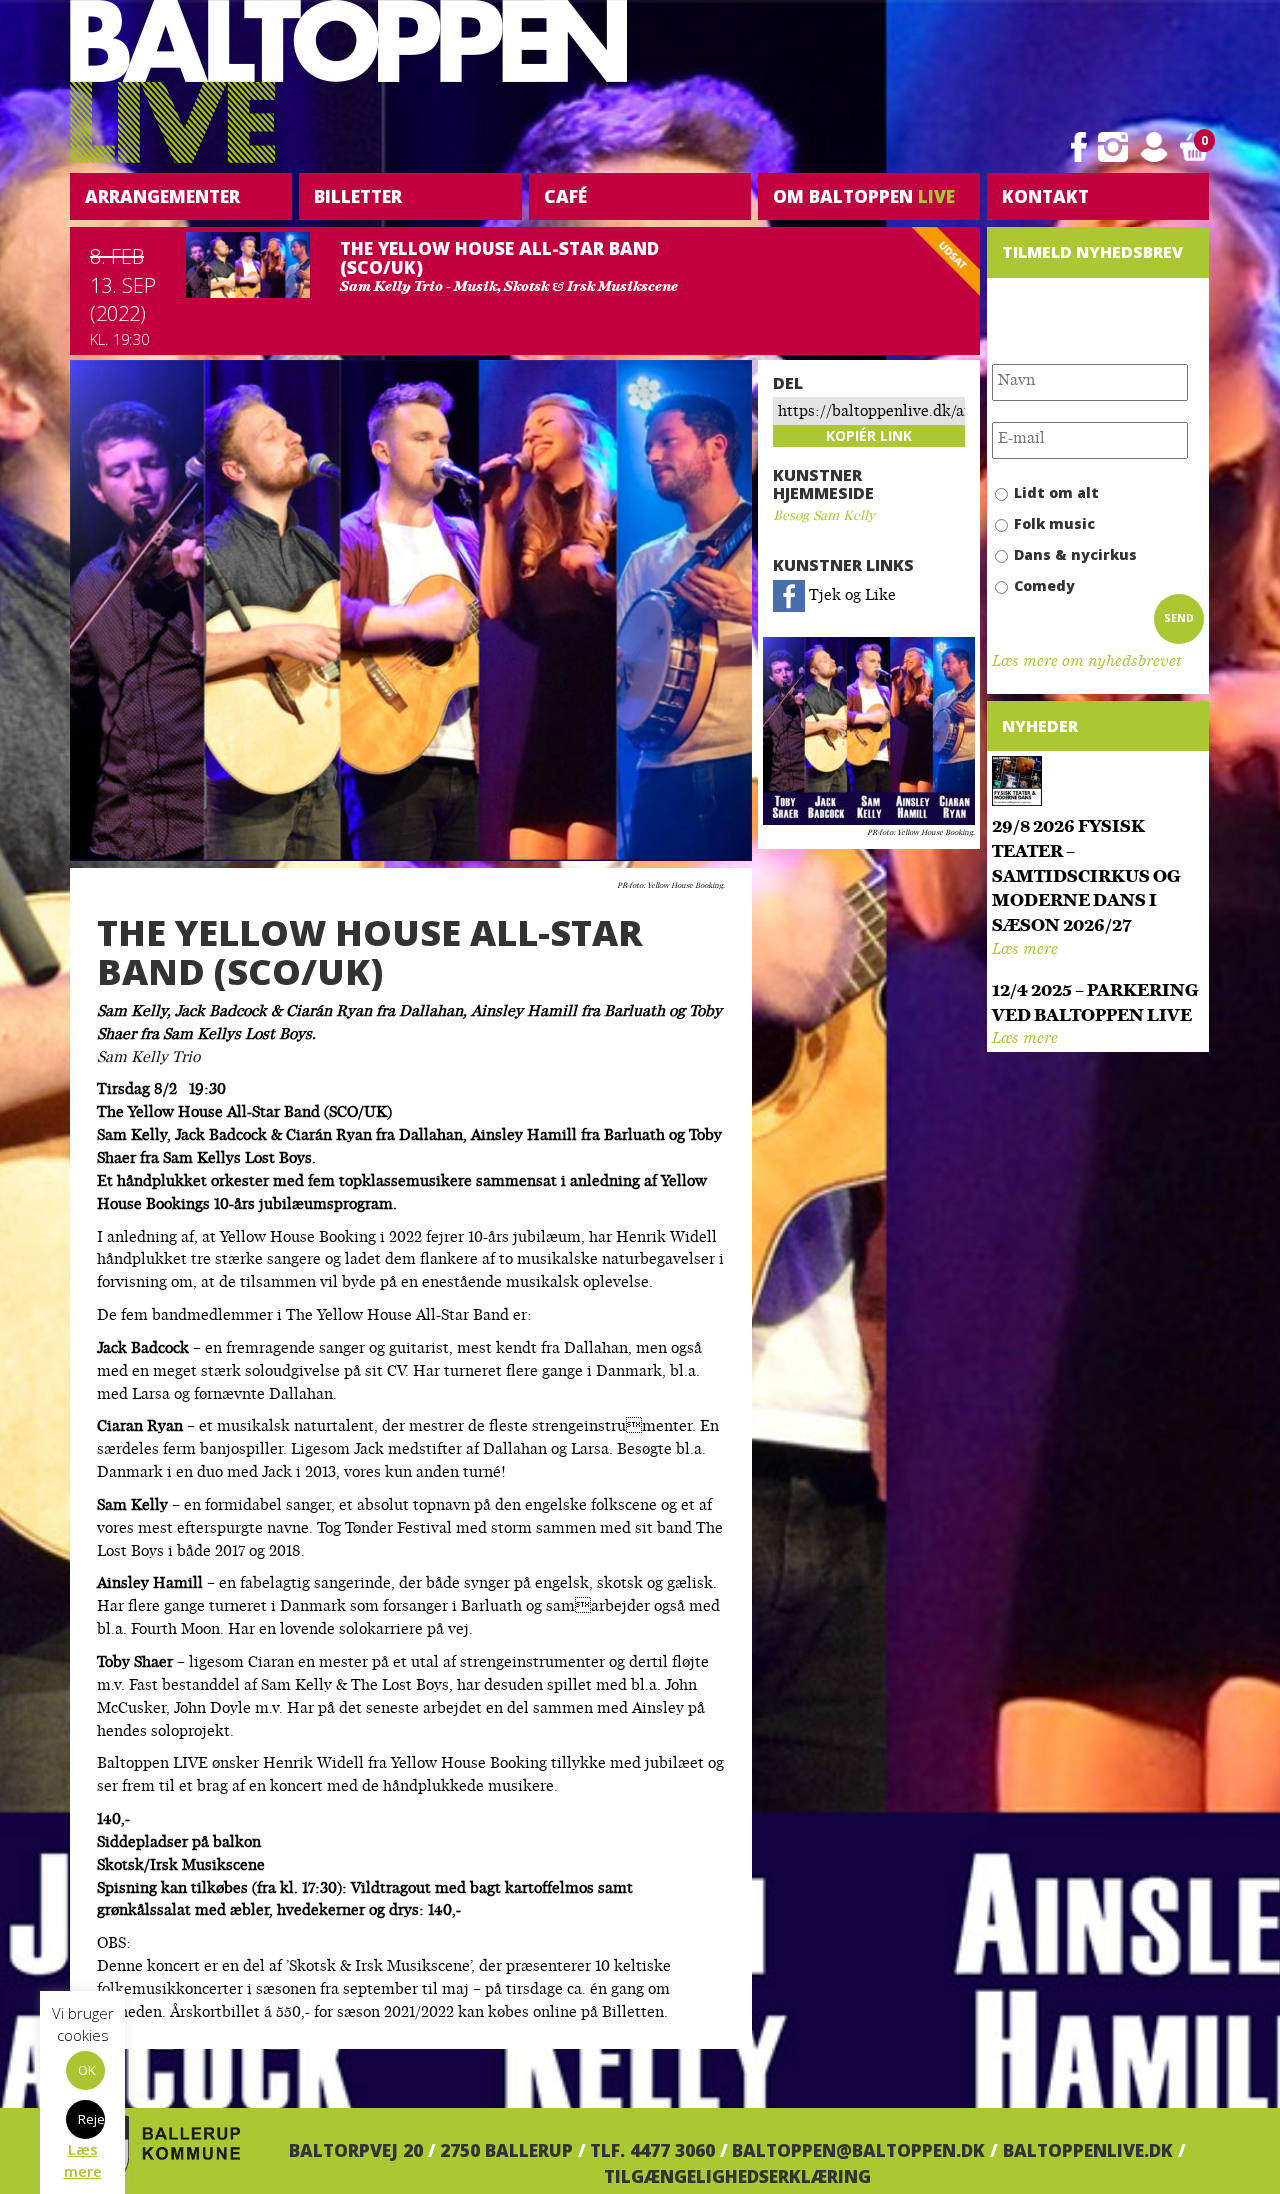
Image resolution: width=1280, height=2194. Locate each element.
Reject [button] (91, 2119)
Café (565, 196)
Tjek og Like (850, 596)
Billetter (358, 196)
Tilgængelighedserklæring (737, 2176)
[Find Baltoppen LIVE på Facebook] (1079, 147)
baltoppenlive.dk (1088, 2150)
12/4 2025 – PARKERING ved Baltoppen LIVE (1095, 1004)
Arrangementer (162, 196)
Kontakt (1045, 196)
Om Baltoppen (864, 196)
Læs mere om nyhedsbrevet (1086, 662)
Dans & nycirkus (1075, 554)
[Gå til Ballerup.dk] (155, 2150)
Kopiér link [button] (869, 435)
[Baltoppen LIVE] (348, 82)
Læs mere (1025, 950)
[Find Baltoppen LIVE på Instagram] (1113, 147)
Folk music (1054, 523)
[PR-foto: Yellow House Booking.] (869, 731)
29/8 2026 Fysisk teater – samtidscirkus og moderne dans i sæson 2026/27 (1086, 877)
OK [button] (87, 2070)
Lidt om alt (1056, 492)
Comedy (1044, 585)
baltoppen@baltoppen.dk (858, 2150)
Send (1179, 618)
